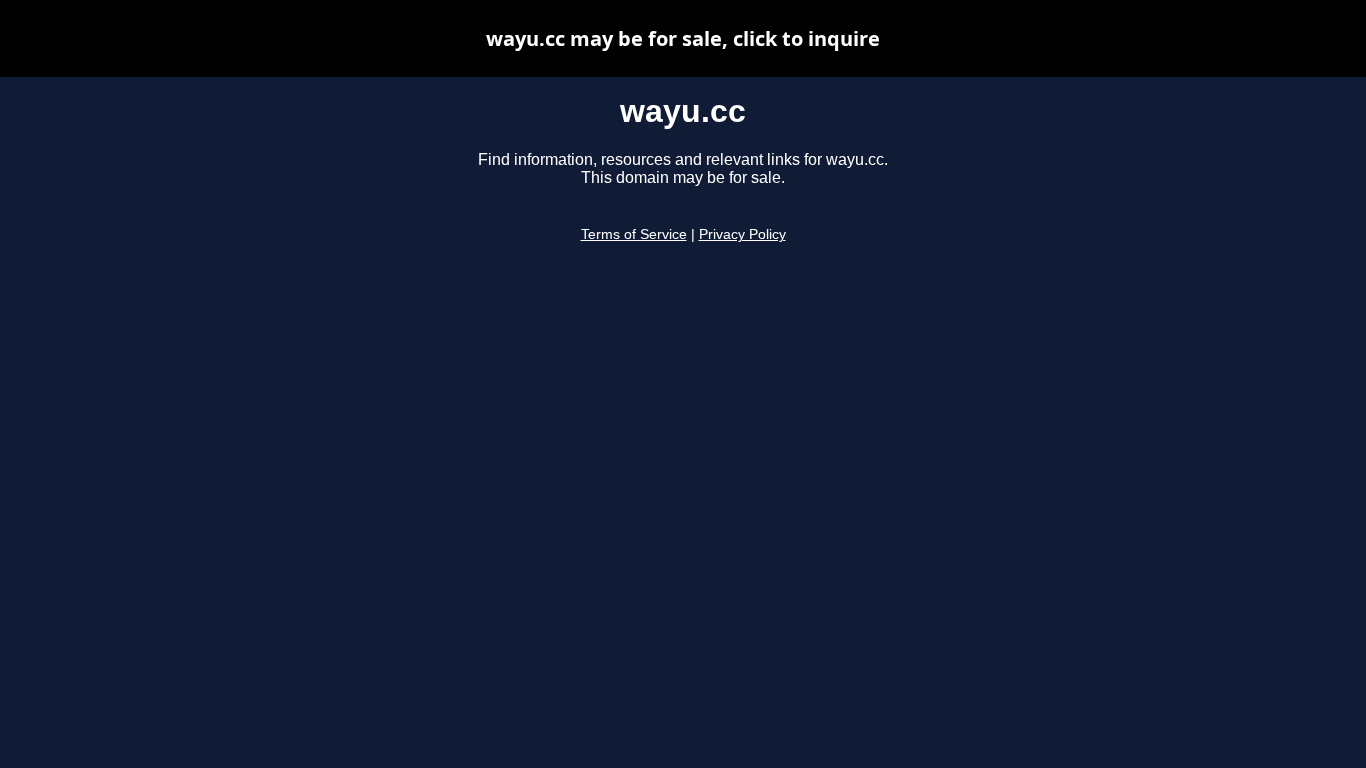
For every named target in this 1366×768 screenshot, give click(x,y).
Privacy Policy (742, 234)
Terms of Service (634, 234)
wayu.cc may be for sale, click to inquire (683, 38)
